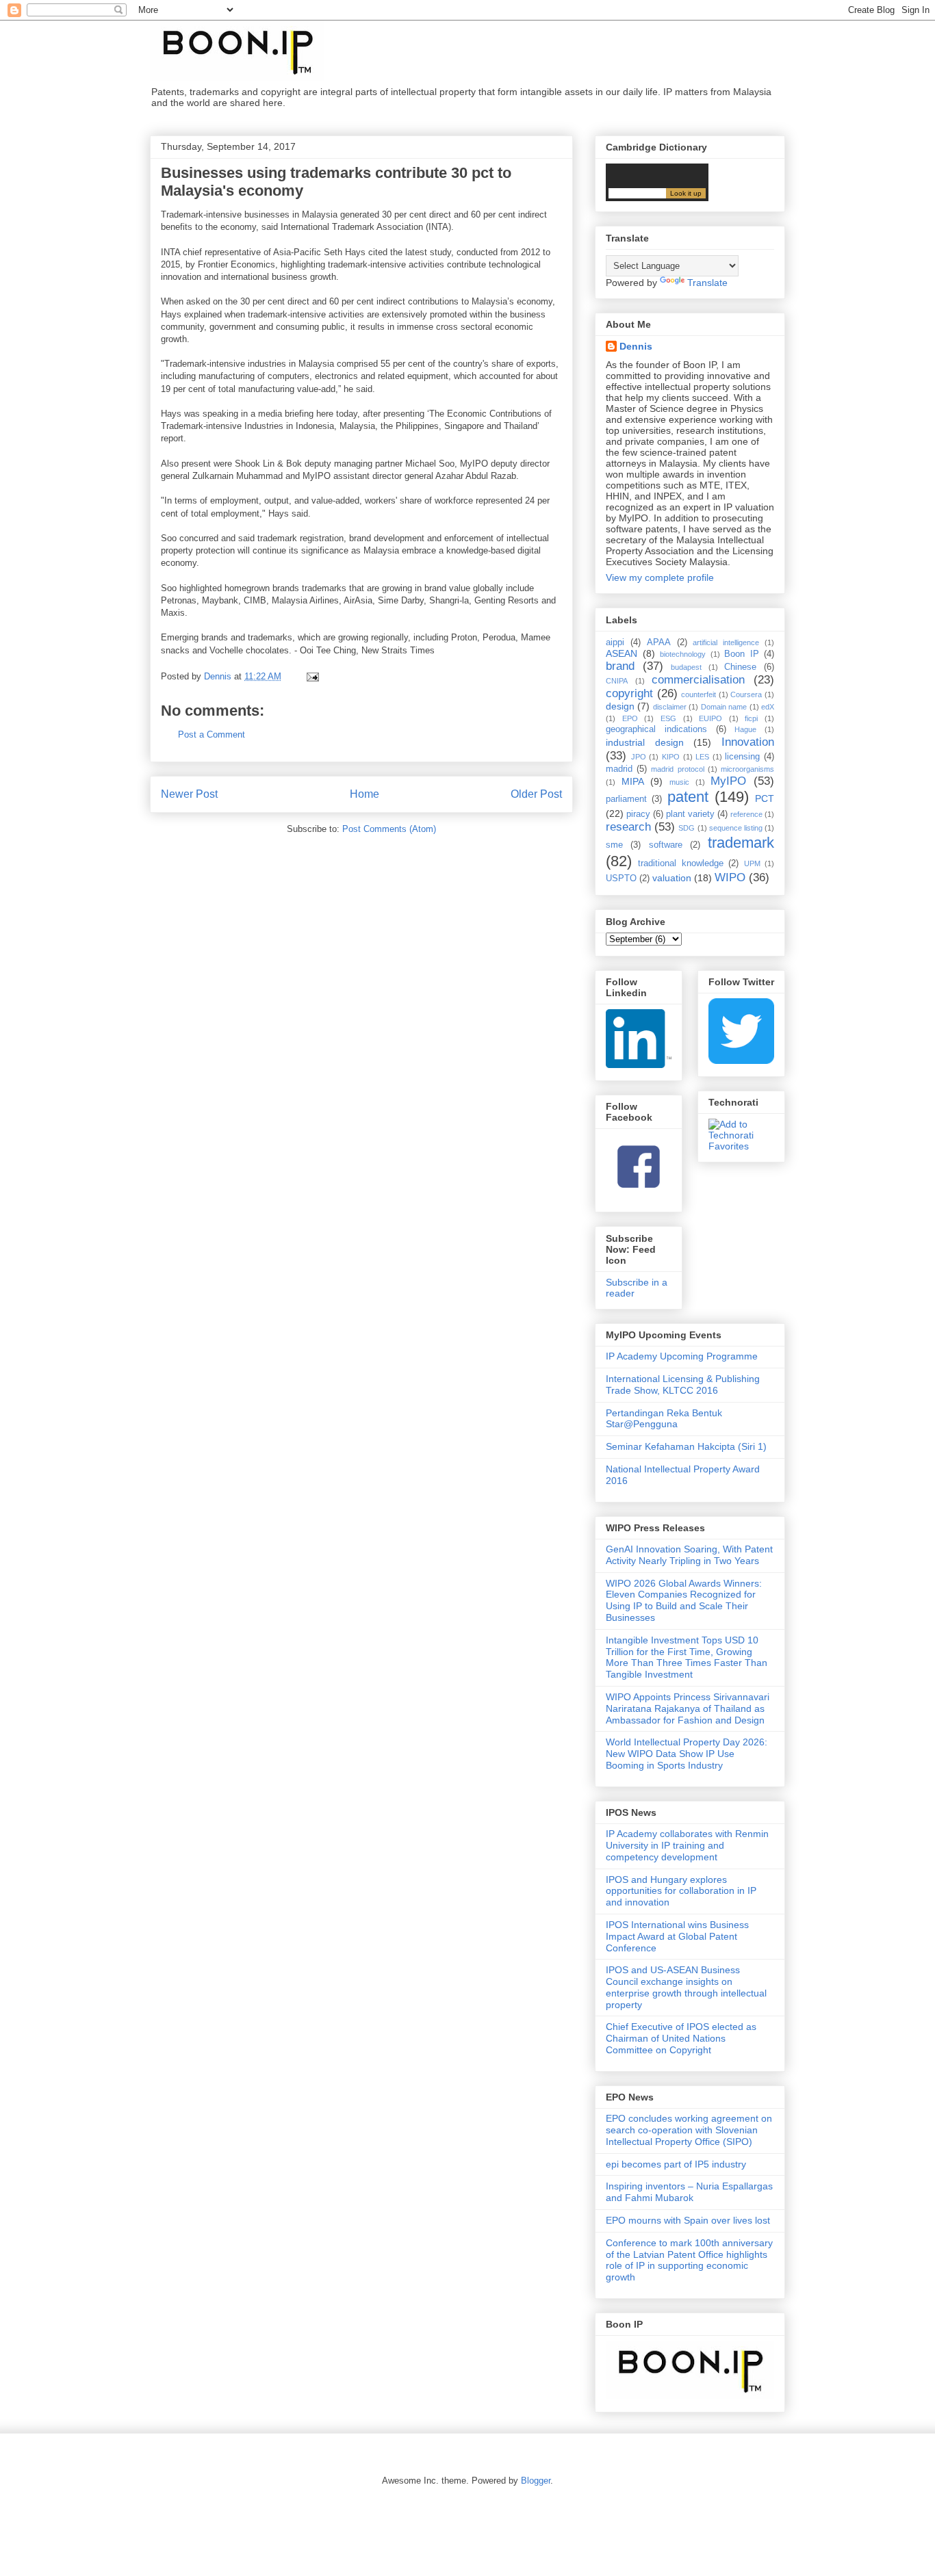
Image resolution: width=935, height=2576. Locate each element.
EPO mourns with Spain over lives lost (688, 2220)
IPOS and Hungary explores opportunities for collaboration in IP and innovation (681, 1891)
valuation (672, 878)
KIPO (671, 757)
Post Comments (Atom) (389, 829)
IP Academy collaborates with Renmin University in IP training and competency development (687, 1845)
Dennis (636, 346)
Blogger (536, 2481)
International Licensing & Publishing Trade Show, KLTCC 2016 (683, 1384)
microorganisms (747, 769)
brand (620, 666)
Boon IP (742, 654)
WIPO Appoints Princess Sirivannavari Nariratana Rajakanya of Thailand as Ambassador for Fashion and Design (688, 1708)
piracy (638, 814)
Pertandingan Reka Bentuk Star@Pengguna (664, 1419)
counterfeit (699, 694)
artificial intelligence (726, 642)
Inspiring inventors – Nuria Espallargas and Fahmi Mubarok (689, 2192)
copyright (629, 693)
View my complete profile (660, 577)
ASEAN (622, 653)
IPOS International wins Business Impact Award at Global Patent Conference (677, 1936)
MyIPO (728, 781)
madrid (619, 769)
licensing (742, 757)
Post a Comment (212, 734)
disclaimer (670, 707)
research (628, 827)
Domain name (724, 707)
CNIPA (617, 681)
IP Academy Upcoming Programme (682, 1356)
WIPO (730, 877)
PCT (765, 798)
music (679, 782)
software (666, 845)
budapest (686, 667)
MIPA (633, 781)
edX (768, 707)
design (620, 706)
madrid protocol (677, 769)
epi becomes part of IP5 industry (676, 2164)
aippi (615, 642)
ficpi (751, 718)
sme (614, 845)
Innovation (748, 742)
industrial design (645, 742)
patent (688, 797)
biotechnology (683, 654)
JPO (639, 757)
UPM (752, 863)
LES (702, 757)
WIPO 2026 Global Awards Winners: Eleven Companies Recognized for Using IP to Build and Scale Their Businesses (684, 1600)
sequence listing (736, 828)
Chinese (740, 667)
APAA (659, 642)
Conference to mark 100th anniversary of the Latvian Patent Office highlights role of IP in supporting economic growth (689, 2260)
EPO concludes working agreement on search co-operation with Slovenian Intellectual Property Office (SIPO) (689, 2130)
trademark (741, 843)
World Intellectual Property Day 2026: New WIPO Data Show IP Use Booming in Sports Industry (687, 1754)
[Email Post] (312, 676)
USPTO (621, 879)
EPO (630, 718)
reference (746, 814)
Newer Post (189, 794)
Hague (745, 729)
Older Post (536, 794)
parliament (626, 799)
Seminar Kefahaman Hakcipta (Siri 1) (686, 1446)
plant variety (690, 814)
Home (364, 794)
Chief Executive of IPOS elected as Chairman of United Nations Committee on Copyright (681, 2038)
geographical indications (656, 729)
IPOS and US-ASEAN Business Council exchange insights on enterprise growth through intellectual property (686, 1987)
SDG (687, 828)
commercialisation (698, 680)
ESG (668, 718)
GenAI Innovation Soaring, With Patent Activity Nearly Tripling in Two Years (689, 1555)
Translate (707, 283)
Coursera (746, 694)
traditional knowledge (680, 863)
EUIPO (710, 718)
